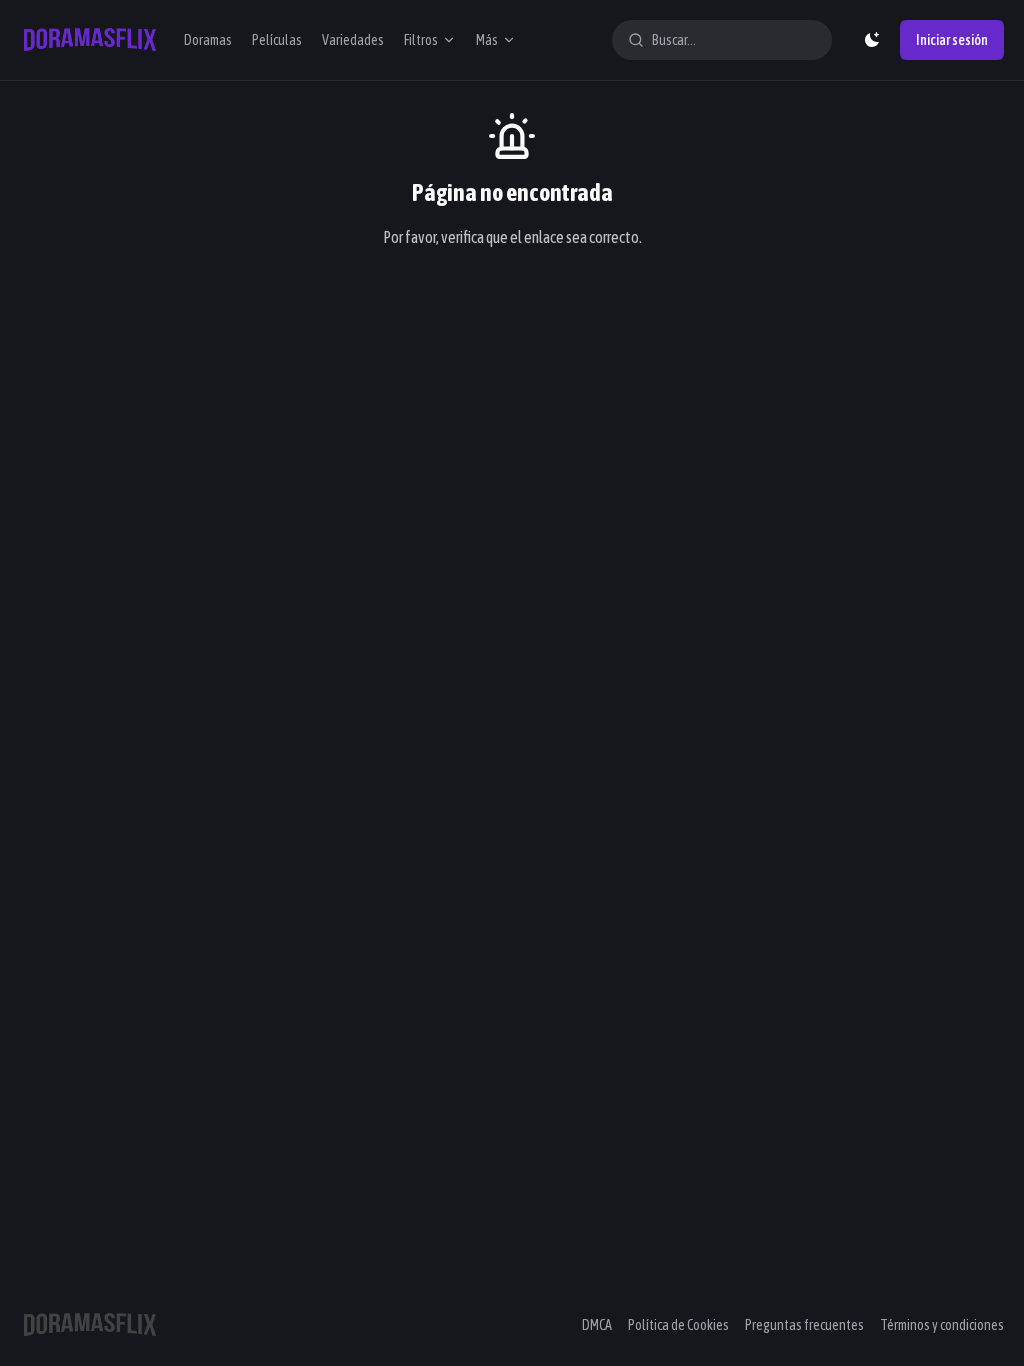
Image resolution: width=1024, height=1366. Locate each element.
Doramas (208, 40)
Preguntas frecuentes (804, 1325)
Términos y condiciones (942, 1325)
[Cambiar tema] (872, 40)
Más (487, 40)
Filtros (421, 40)
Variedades (353, 40)
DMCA (597, 1325)
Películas (277, 40)
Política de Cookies (678, 1325)
